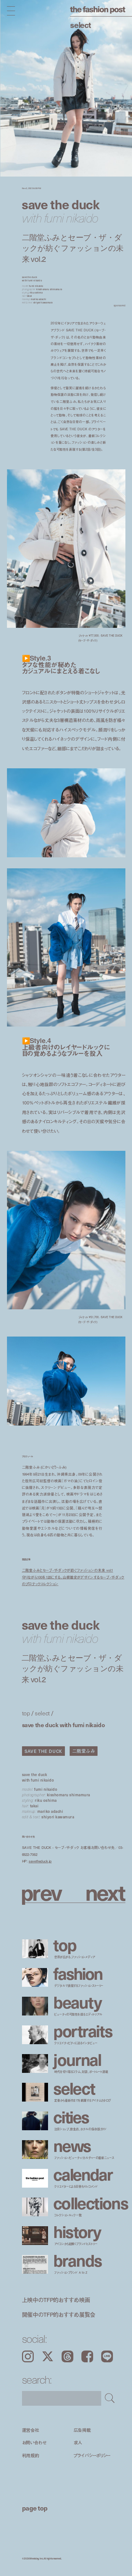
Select (80, 24)
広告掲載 (82, 2430)
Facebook (87, 2356)
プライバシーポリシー (92, 2455)
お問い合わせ (34, 2443)
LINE (107, 2356)
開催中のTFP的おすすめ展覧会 (59, 2314)
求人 (78, 2443)
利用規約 (31, 2455)
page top (35, 2508)
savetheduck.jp (40, 1861)
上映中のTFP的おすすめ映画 (56, 2299)
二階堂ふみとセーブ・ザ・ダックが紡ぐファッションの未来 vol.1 (68, 1570)
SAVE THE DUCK (43, 1751)
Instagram (28, 2356)
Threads (67, 2356)
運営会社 (31, 2430)
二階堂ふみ (84, 1751)
